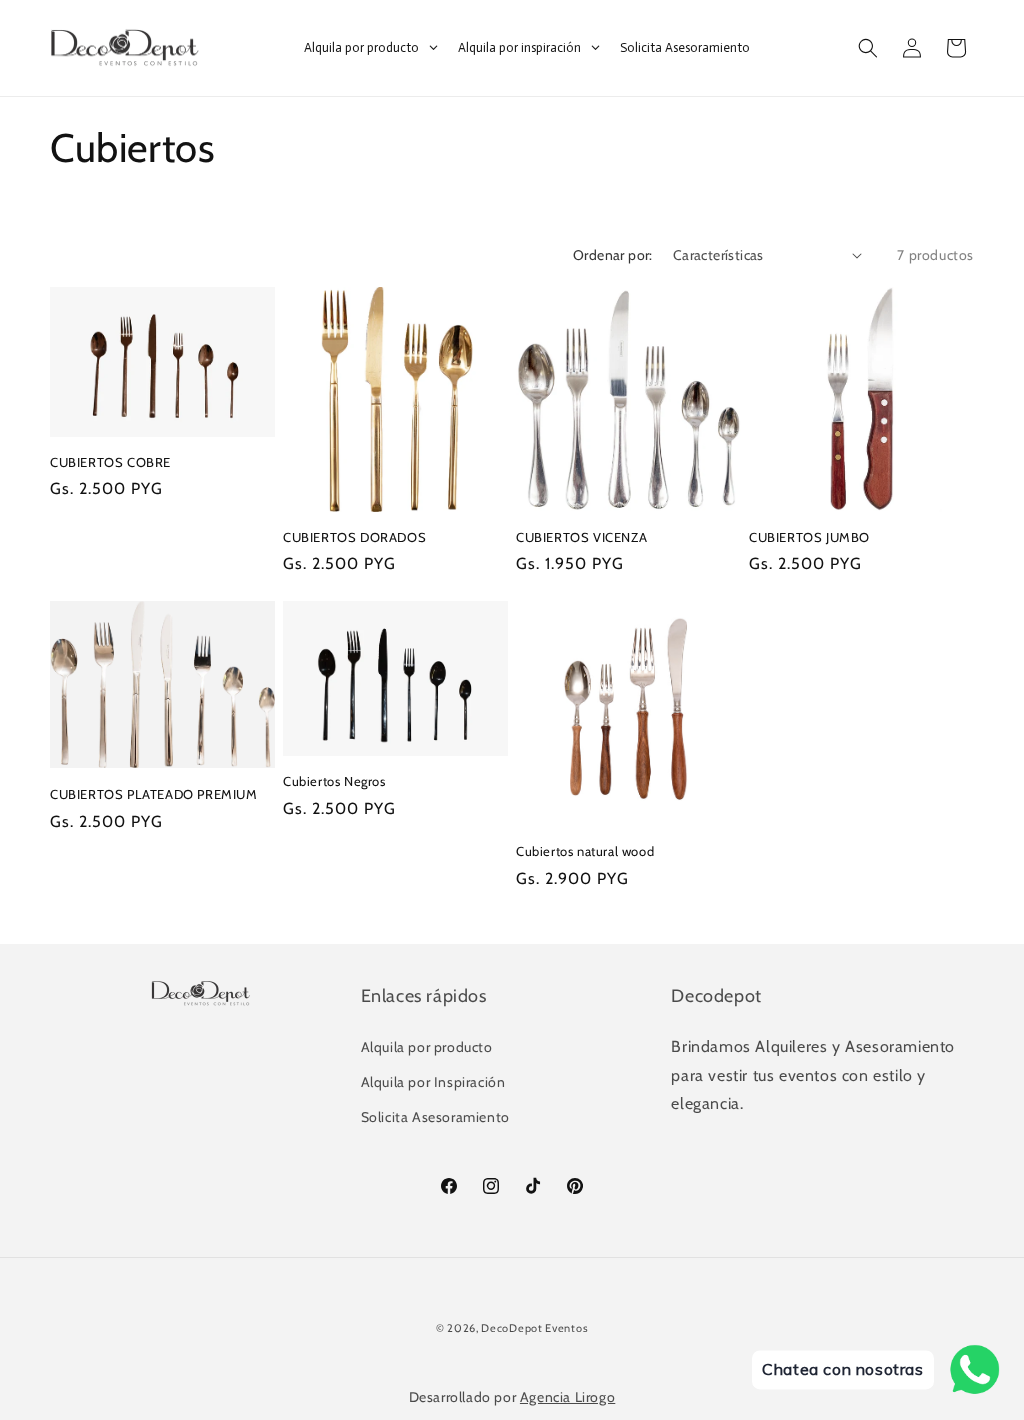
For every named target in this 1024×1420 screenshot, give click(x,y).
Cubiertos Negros (334, 781)
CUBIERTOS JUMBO (809, 537)
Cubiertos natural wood (585, 851)
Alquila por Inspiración (433, 1082)
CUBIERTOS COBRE (110, 462)
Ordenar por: (613, 255)
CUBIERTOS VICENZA (581, 537)
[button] (868, 48)
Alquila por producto (427, 1047)
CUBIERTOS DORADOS (354, 537)
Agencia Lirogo (567, 1397)
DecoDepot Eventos (534, 1328)
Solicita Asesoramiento (435, 1117)
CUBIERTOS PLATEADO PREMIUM (154, 794)
